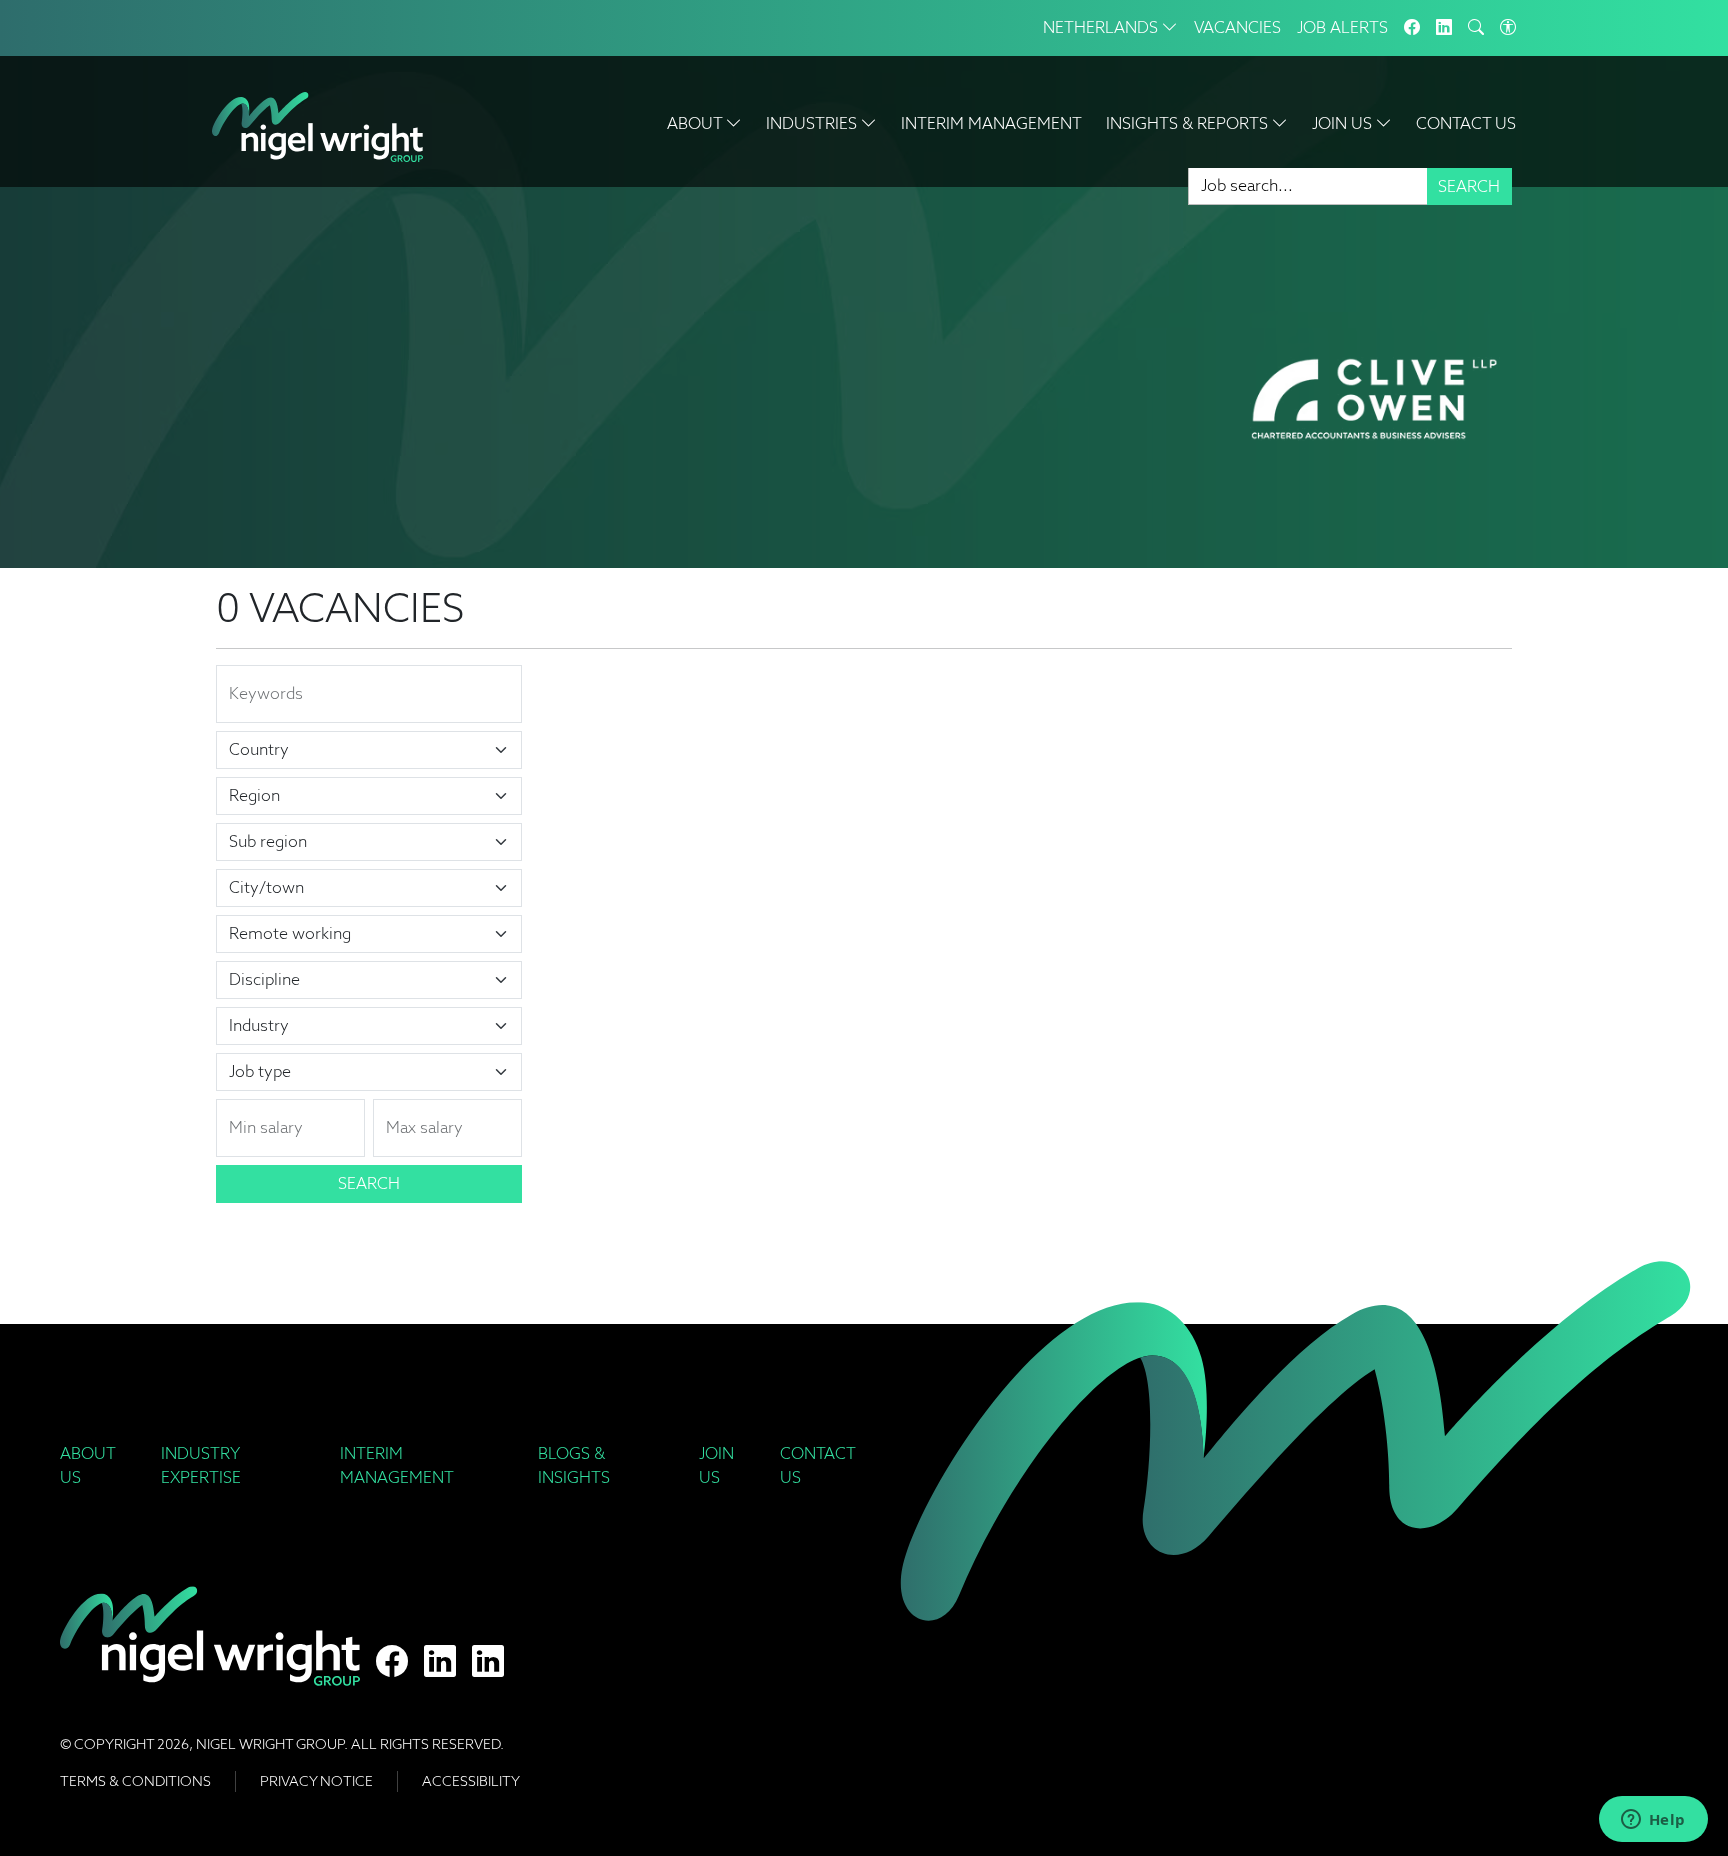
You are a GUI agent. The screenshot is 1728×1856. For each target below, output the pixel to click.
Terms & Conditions (135, 1781)
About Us (87, 1465)
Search (1469, 186)
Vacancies (1237, 27)
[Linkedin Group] (1444, 28)
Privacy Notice (316, 1781)
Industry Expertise (201, 1465)
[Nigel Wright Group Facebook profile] (392, 1662)
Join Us (716, 1465)
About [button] (696, 123)
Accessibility (471, 1781)
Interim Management (991, 123)
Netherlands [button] (1102, 27)
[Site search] (1476, 28)
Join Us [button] (1344, 123)
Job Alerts (1342, 27)
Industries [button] (813, 123)
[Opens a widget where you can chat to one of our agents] (1653, 1821)
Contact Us (1466, 123)
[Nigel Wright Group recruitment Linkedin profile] (440, 1662)
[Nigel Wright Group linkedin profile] (488, 1662)
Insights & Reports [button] (1189, 123)
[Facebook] (1412, 28)
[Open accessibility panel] (1508, 28)
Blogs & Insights (574, 1465)
